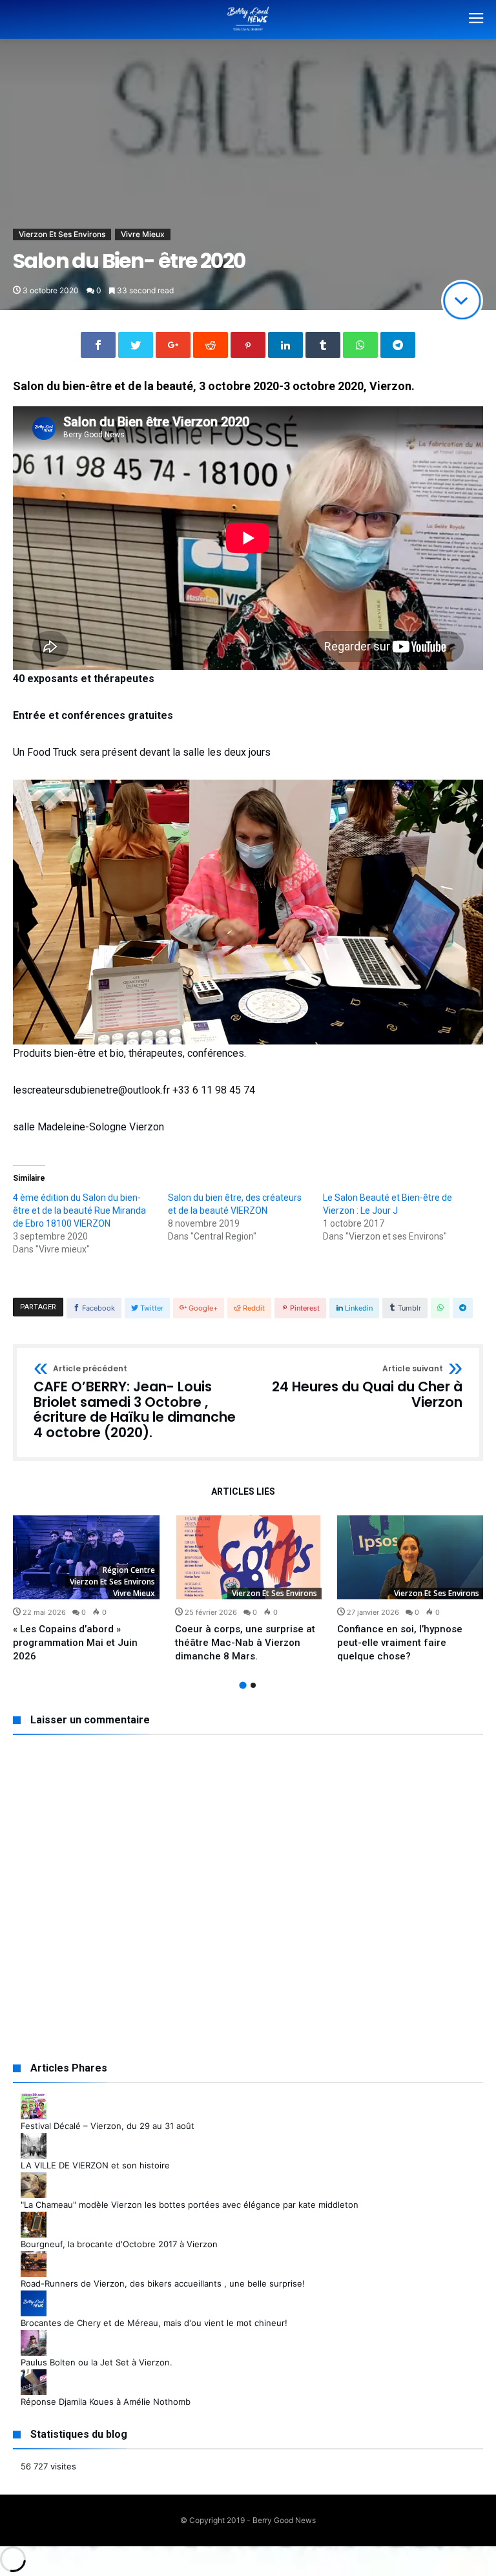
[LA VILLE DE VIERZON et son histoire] (34, 2139)
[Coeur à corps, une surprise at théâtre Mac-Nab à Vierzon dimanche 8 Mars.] (248, 1557)
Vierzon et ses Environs (62, 234)
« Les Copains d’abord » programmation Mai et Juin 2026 (75, 1643)
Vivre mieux (143, 234)
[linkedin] (285, 345)
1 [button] (243, 1686)
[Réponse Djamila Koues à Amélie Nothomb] (34, 2376)
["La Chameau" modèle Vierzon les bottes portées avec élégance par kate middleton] (34, 2179)
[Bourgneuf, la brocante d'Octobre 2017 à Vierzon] (34, 2218)
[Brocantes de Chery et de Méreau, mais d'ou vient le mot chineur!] (34, 2297)
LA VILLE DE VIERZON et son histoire (95, 2165)
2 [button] (253, 1685)
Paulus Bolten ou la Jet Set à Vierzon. (97, 2362)
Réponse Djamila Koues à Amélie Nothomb (106, 2402)
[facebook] (98, 345)
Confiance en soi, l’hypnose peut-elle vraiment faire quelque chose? (400, 1643)
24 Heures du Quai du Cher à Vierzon (367, 1387)
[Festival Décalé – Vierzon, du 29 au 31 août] (34, 2100)
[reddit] (211, 345)
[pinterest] (248, 345)
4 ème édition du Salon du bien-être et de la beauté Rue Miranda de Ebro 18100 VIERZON (79, 1210)
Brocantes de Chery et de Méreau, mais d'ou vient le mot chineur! (154, 2323)
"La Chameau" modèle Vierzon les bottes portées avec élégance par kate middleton (190, 2205)
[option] (86, 1589)
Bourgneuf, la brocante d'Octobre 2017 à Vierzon (119, 2244)
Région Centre (129, 1570)
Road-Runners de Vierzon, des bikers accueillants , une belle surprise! (163, 2283)
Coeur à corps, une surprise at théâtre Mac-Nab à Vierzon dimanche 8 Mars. (245, 1643)
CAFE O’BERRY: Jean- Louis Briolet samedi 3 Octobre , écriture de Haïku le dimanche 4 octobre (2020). (135, 1403)
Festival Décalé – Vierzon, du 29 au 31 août (108, 2126)
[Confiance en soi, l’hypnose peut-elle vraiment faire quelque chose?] (410, 1557)
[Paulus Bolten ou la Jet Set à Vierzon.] (34, 2336)
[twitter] (136, 345)
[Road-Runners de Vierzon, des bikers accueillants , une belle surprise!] (34, 2258)
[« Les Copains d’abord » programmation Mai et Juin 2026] (86, 1557)
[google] (173, 345)
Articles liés (243, 1492)
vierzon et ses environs (274, 1593)
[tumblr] (323, 345)
